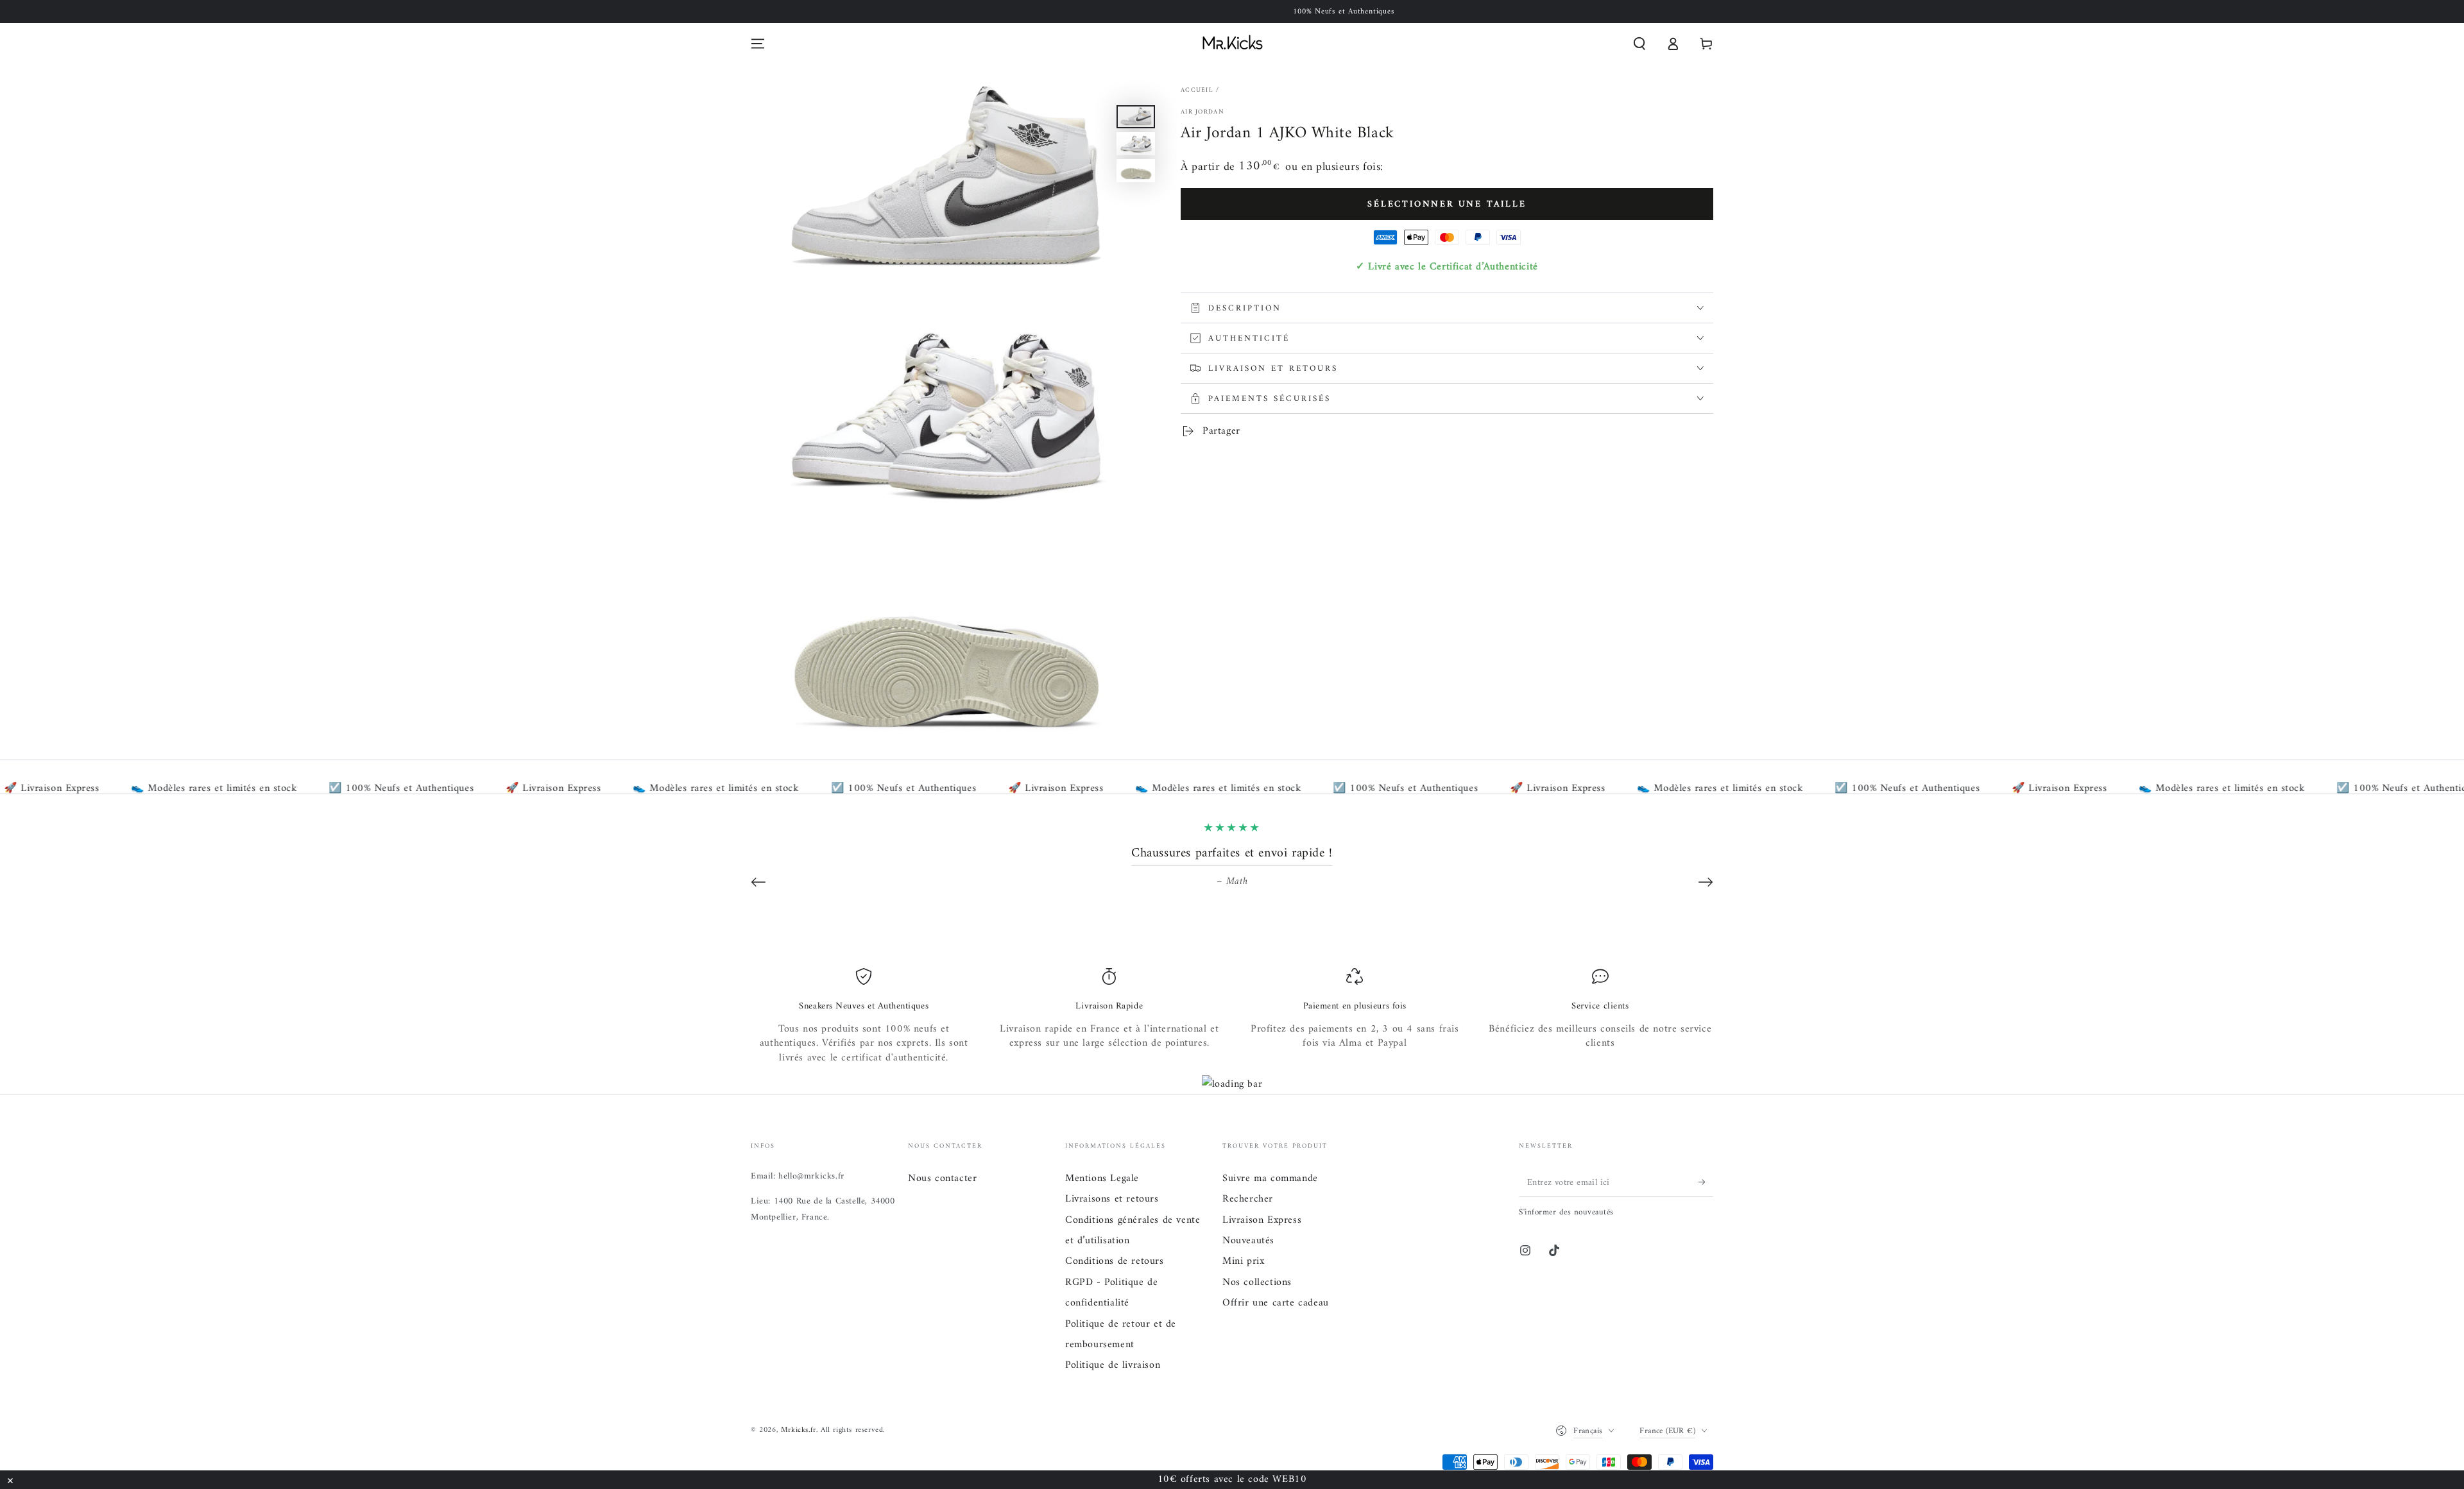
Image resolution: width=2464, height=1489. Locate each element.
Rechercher (1248, 1199)
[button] (1639, 44)
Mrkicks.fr (799, 1430)
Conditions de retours (1115, 1261)
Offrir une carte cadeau (1276, 1303)
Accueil (1197, 90)
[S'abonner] (1706, 1182)
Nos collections (1257, 1282)
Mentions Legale (1102, 1178)
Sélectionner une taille (1447, 204)
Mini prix (1243, 1261)
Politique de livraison (1113, 1365)
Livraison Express (1262, 1220)
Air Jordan (1202, 112)
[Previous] (758, 882)
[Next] (1706, 882)
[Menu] (758, 44)
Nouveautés (1248, 1241)
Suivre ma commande (1270, 1178)
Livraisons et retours (1112, 1199)
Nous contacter (942, 1178)
